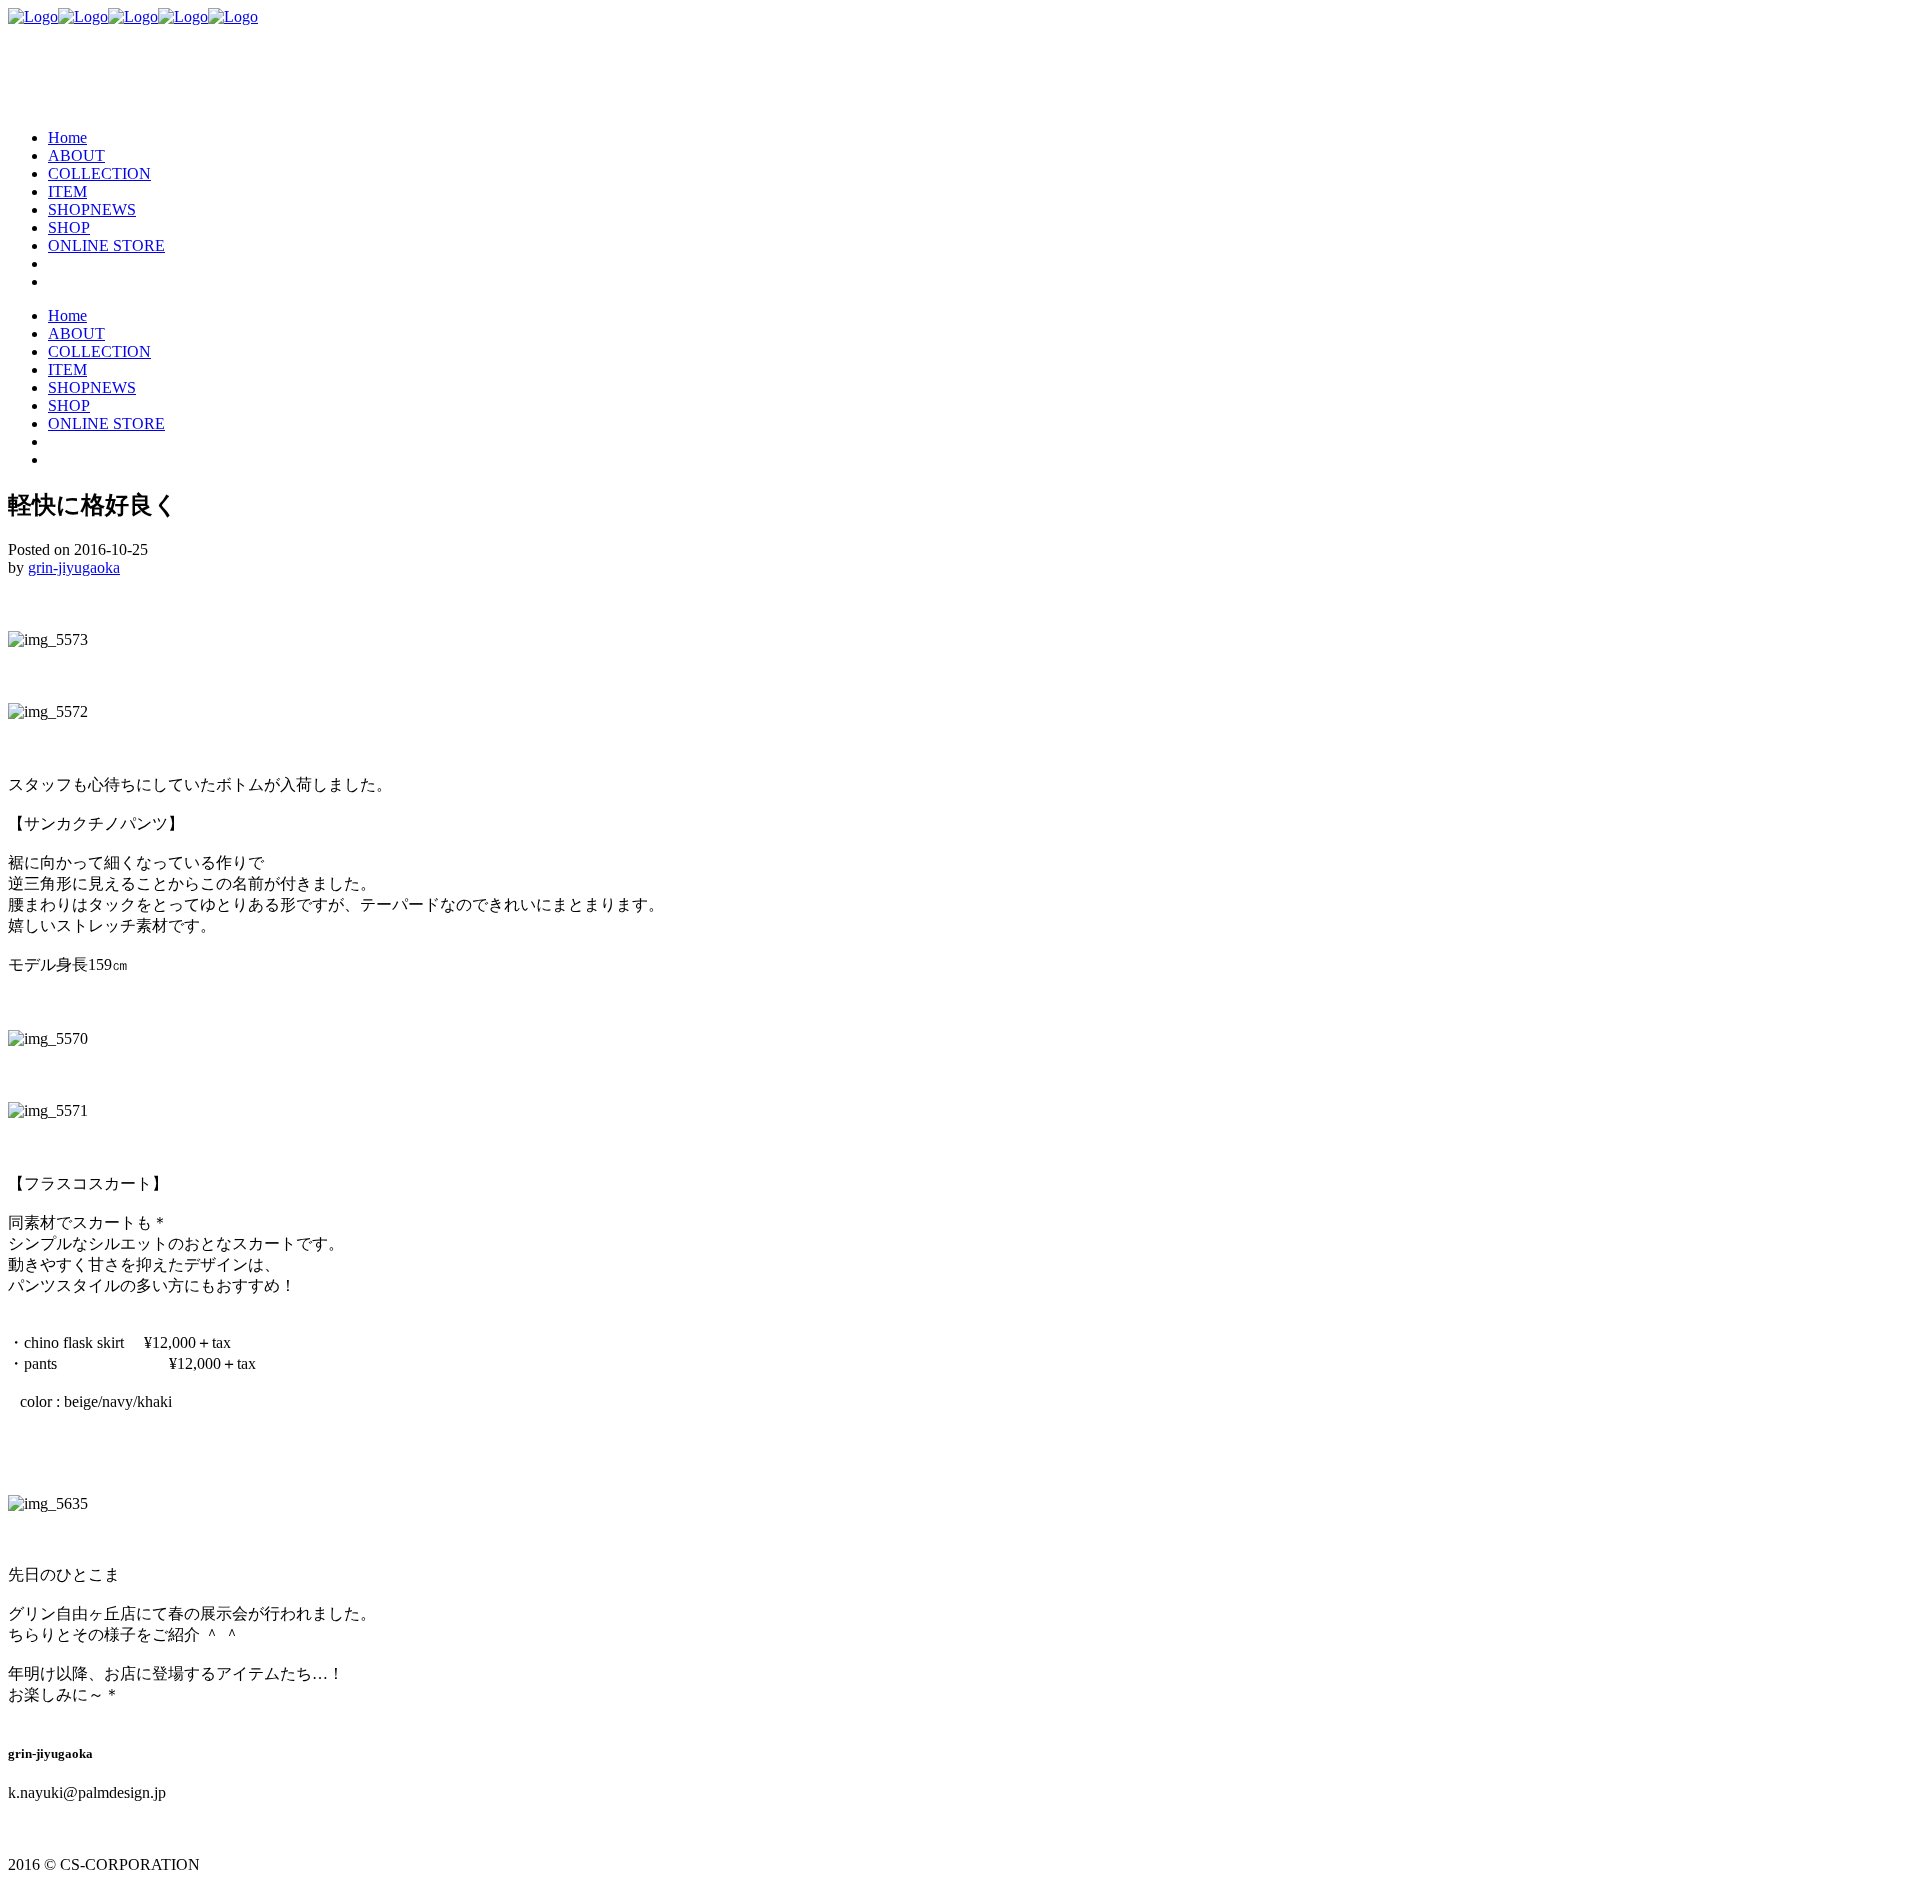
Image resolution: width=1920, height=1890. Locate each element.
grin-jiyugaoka (74, 567)
